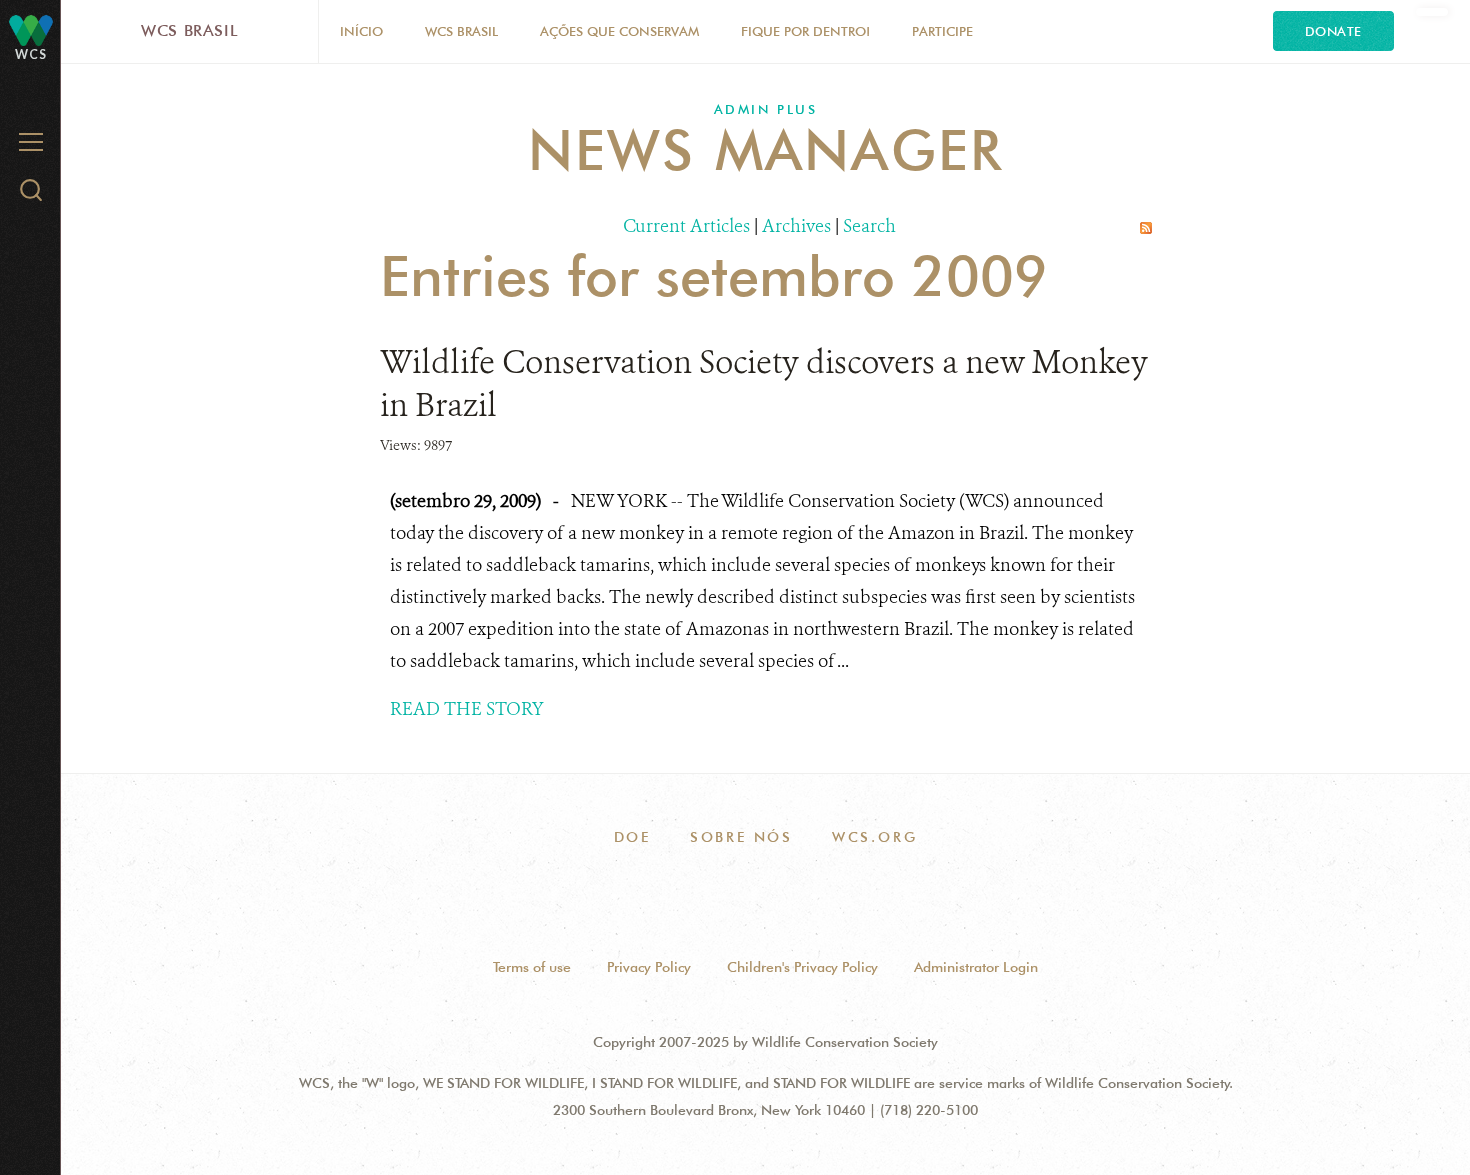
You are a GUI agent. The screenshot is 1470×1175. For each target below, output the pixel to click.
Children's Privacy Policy (802, 967)
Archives (796, 226)
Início (361, 31)
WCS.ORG (875, 837)
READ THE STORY (467, 709)
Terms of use (532, 967)
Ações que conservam (619, 31)
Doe (632, 837)
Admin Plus (766, 109)
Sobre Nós (741, 837)
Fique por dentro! (805, 31)
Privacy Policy (649, 967)
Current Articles (686, 226)
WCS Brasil (189, 30)
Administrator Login (976, 967)
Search (869, 226)
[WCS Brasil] (31, 29)
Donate (1333, 31)
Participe (942, 31)
